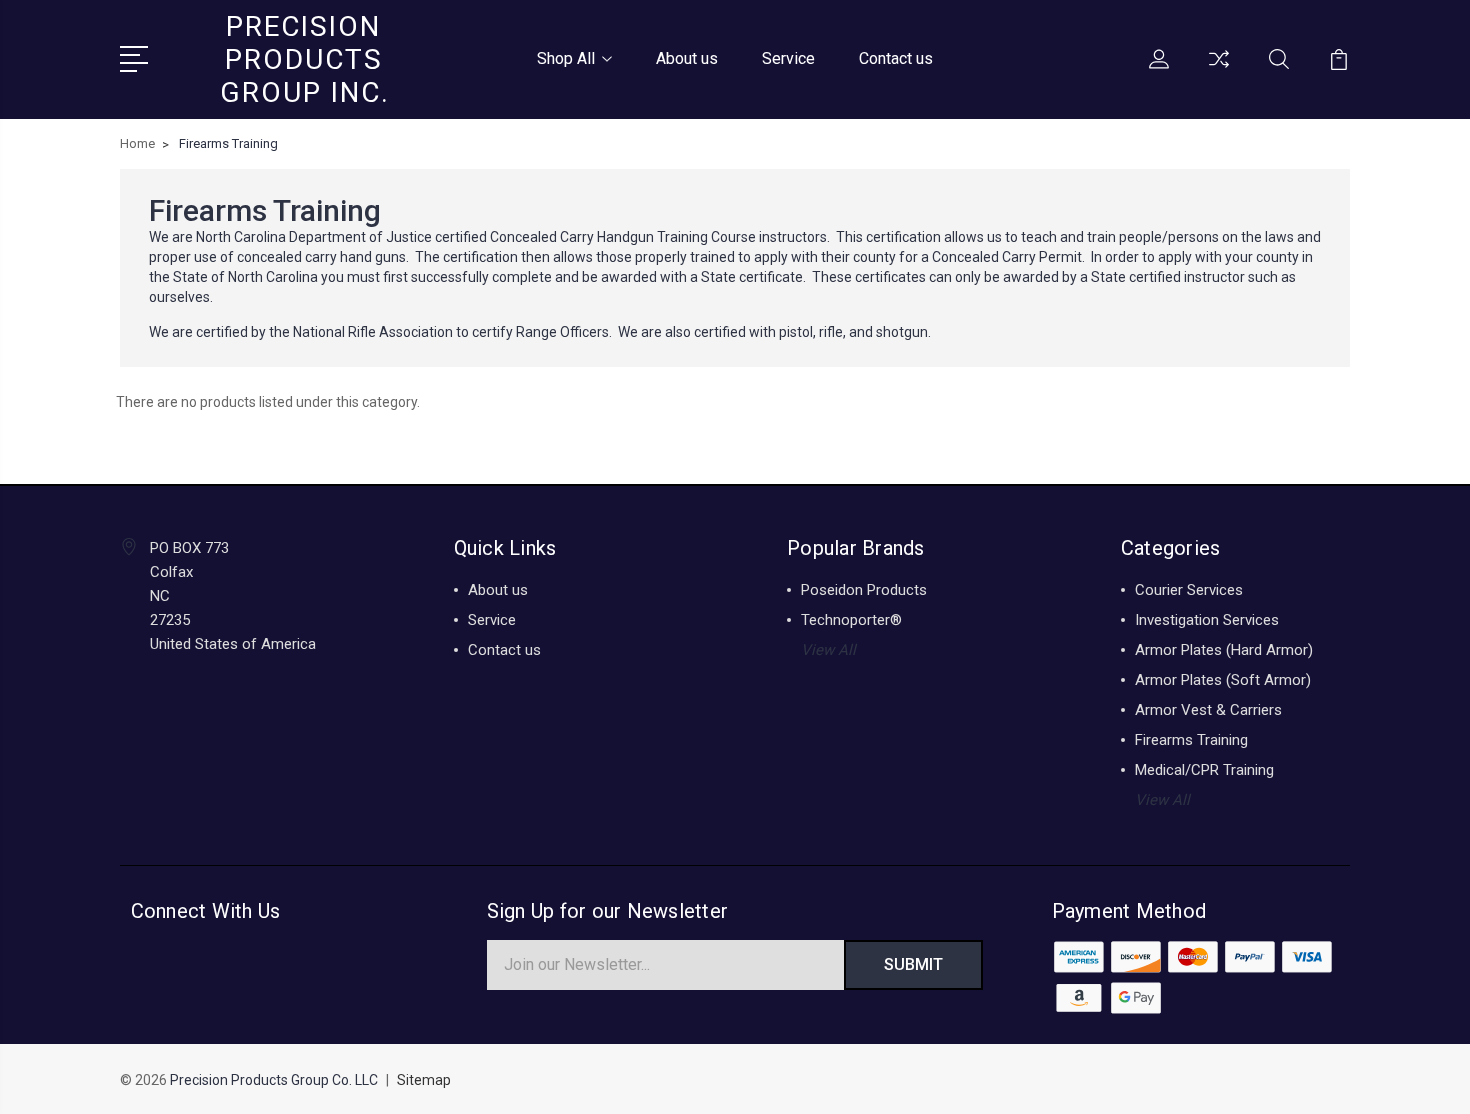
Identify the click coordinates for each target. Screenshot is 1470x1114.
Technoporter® (851, 620)
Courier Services (1189, 590)
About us (687, 58)
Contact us (896, 58)
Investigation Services (1207, 620)
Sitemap (424, 1080)
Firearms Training (1191, 740)
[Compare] (1219, 71)
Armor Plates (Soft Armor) (1223, 680)
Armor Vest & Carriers (1208, 710)
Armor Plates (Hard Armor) (1224, 650)
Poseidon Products (864, 590)
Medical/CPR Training (1204, 770)
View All (828, 650)
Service (788, 58)
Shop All (566, 58)
